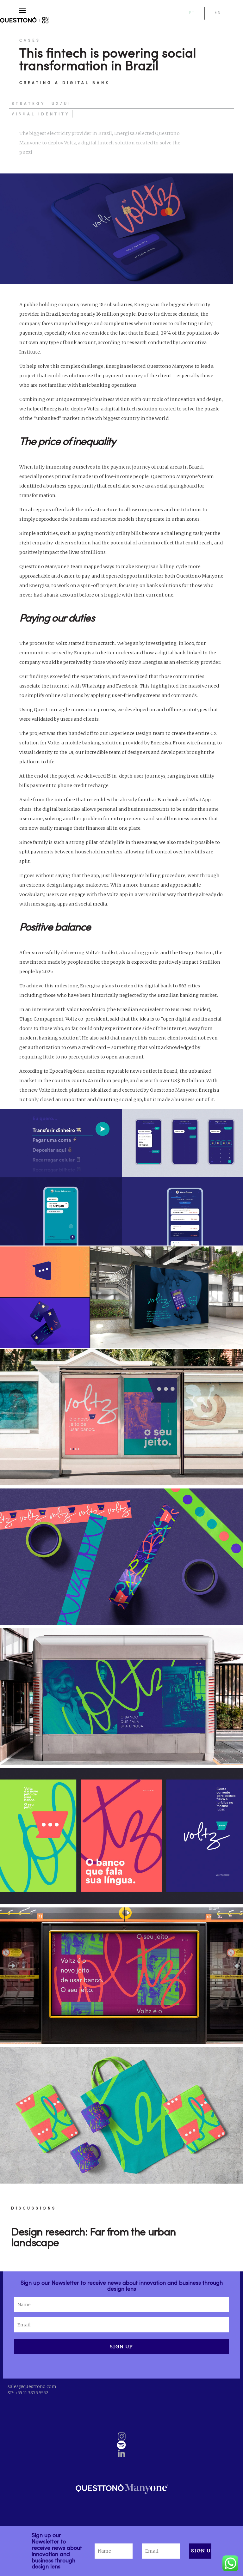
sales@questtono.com (32, 2386)
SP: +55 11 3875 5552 (28, 2393)
